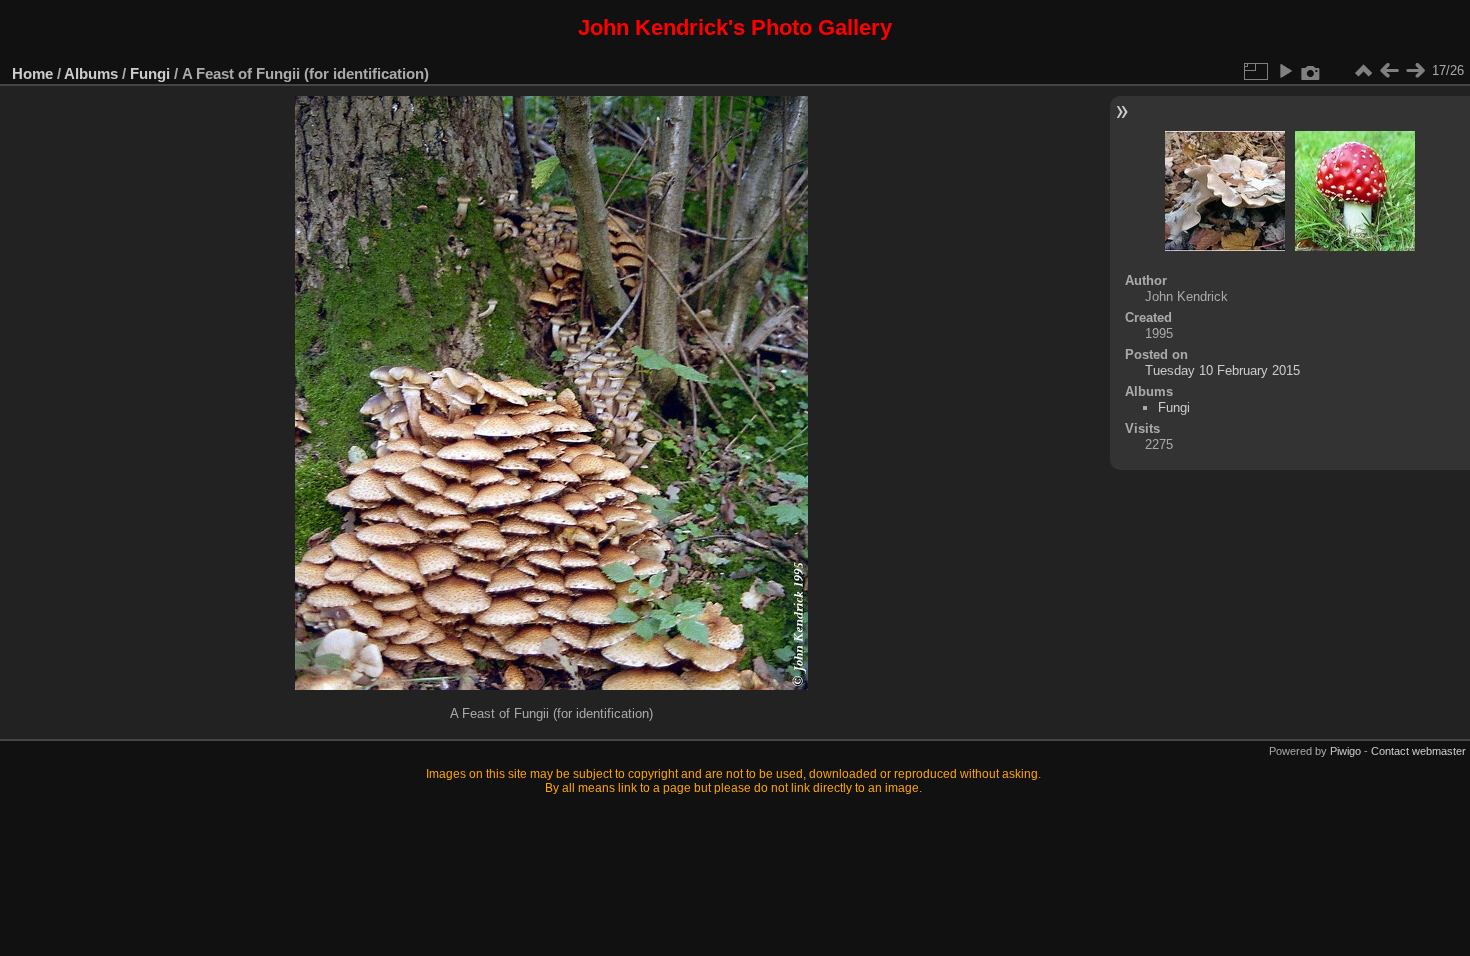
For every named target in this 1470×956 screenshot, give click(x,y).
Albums (91, 73)
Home (32, 73)
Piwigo (1345, 751)
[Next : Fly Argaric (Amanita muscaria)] (1415, 71)
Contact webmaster (1418, 751)
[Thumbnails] (1363, 71)
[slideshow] (1285, 71)
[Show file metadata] (1311, 71)
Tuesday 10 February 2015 (1222, 370)
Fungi (150, 73)
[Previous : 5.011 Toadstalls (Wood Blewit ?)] (1389, 71)
